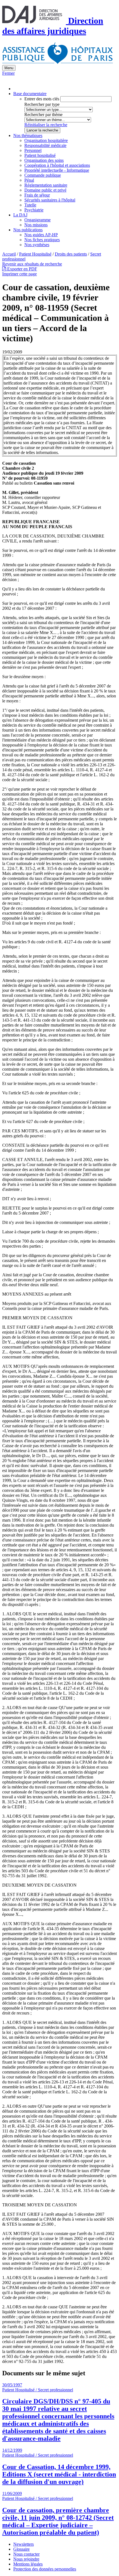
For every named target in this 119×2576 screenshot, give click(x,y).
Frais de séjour (37, 195)
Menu (9, 68)
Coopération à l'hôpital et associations (57, 165)
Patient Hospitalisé (35, 254)
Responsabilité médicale (45, 145)
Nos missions (36, 225)
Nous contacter (26, 2554)
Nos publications (28, 230)
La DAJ (20, 215)
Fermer (8, 73)
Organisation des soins (44, 160)
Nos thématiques (28, 135)
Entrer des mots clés (42, 99)
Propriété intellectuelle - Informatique (57, 170)
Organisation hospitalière (46, 140)
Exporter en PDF (22, 269)
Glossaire (21, 2549)
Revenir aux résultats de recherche (32, 264)
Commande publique (43, 175)
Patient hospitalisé (40, 155)
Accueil (9, 254)
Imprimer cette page (20, 274)
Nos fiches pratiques (42, 240)
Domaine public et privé (45, 190)
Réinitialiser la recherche (46, 125)
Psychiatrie (34, 210)
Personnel (33, 150)
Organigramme (37, 220)
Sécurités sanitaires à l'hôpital (50, 200)
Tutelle (30, 205)
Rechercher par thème (43, 115)
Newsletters (24, 2544)
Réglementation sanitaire (46, 185)
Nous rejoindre (26, 2559)
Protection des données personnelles (45, 2569)
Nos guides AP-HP (41, 235)
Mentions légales (28, 2564)
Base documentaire (30, 94)
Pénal (29, 180)
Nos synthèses (37, 245)
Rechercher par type (42, 104)
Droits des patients (71, 254)
